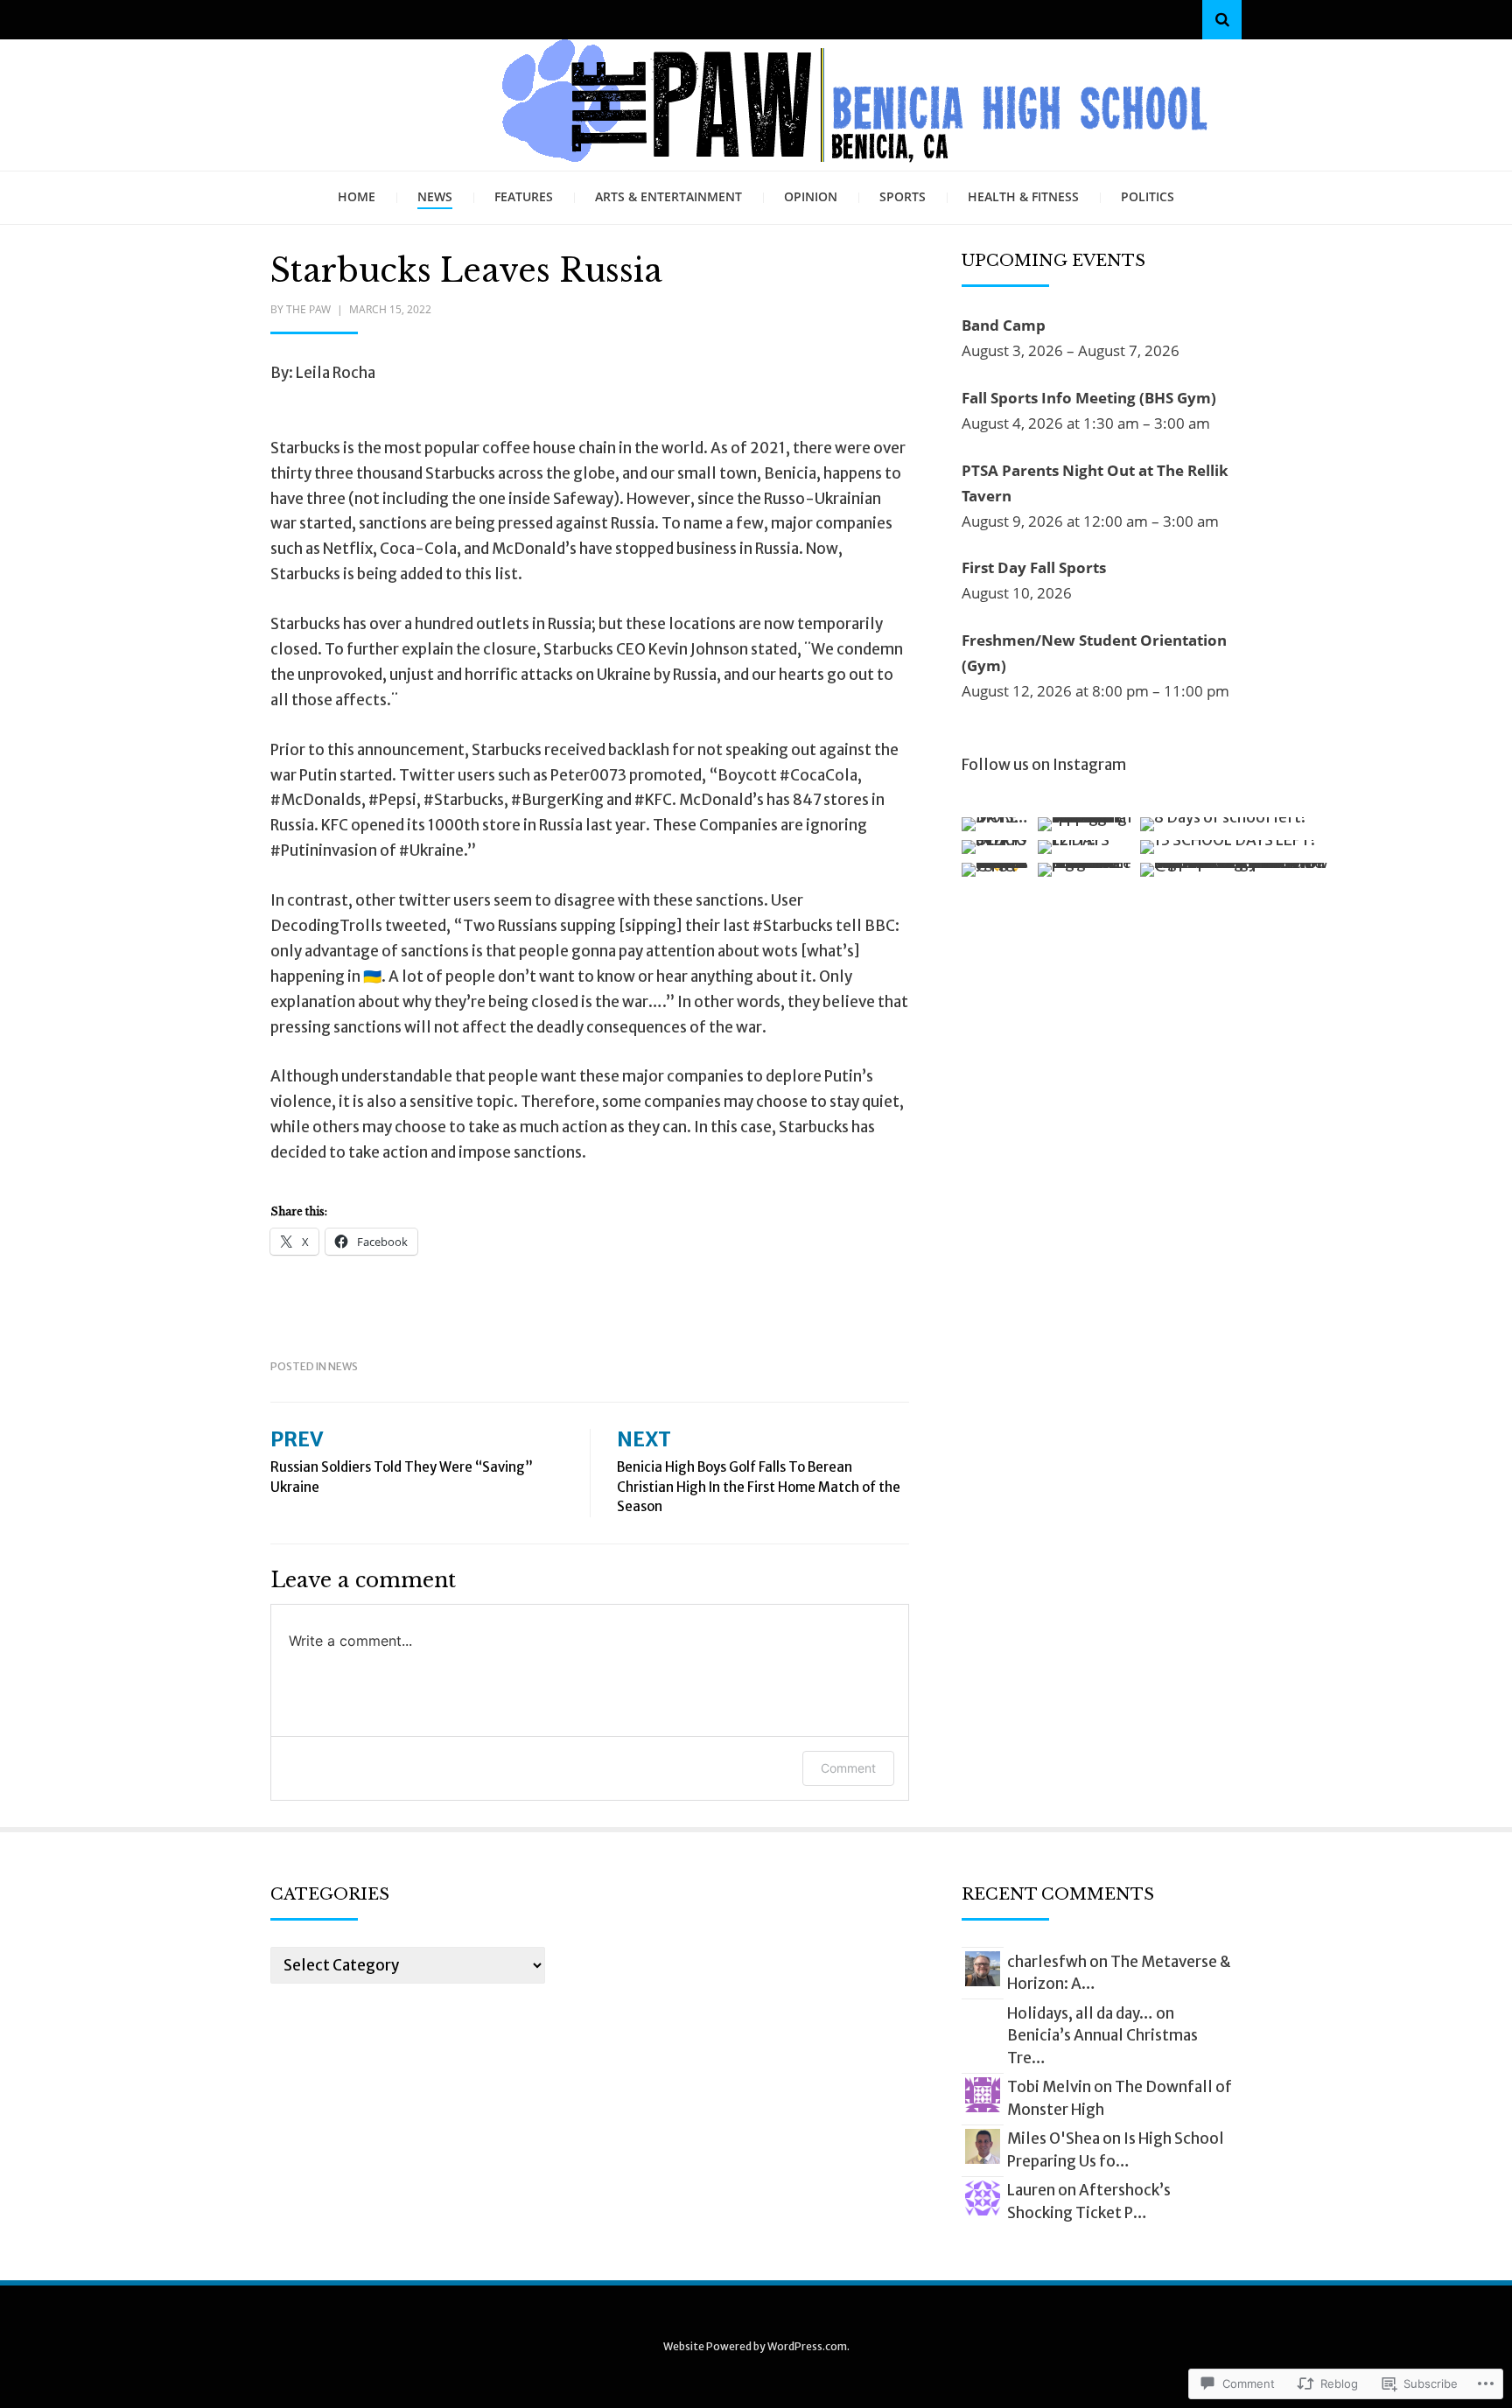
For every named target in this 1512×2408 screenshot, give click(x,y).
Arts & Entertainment (668, 196)
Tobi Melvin (1049, 2087)
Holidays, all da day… (1080, 2013)
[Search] (1222, 20)
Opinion (811, 196)
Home (357, 196)
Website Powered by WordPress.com (755, 2346)
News (435, 196)
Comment (848, 1768)
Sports (903, 196)
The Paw (308, 309)
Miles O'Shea (1053, 2138)
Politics (1148, 196)
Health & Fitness (1023, 196)
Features (524, 196)
